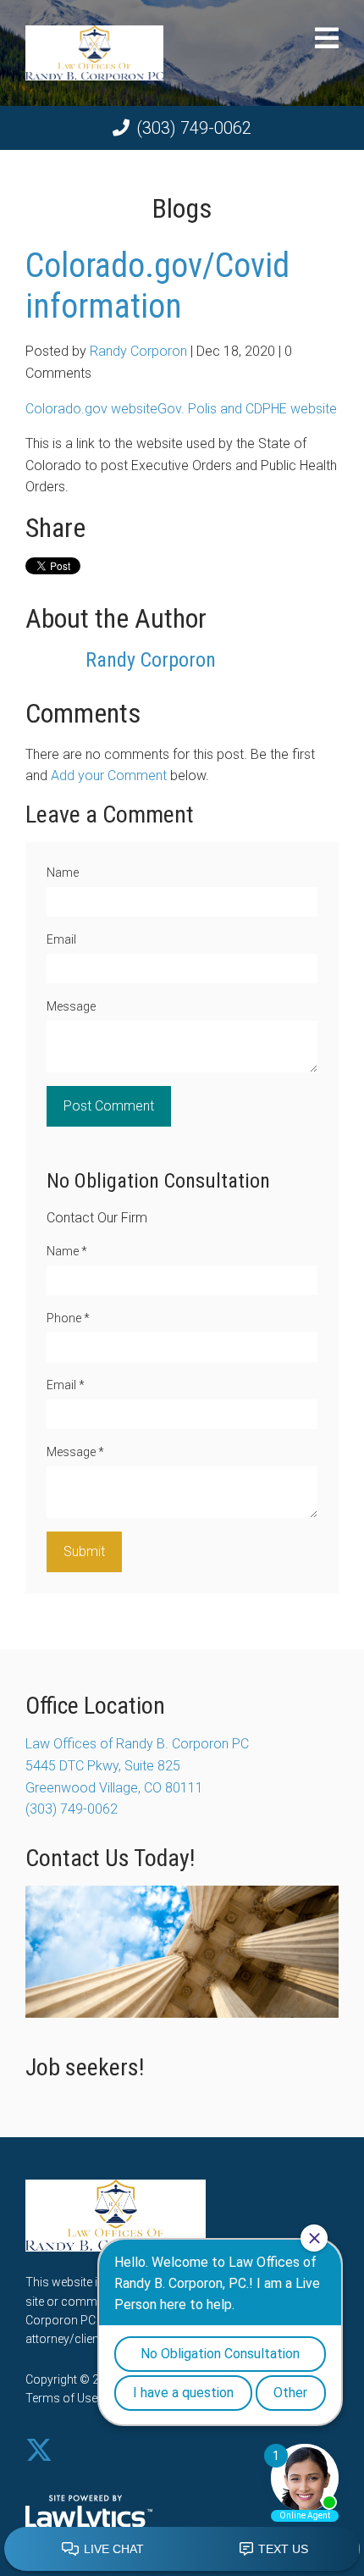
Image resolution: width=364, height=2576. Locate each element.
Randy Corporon (138, 351)
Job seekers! (85, 2067)
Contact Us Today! (110, 1858)
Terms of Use (61, 2398)
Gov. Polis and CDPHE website (247, 409)
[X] (39, 2451)
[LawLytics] (89, 2514)
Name (63, 873)
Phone (68, 1318)
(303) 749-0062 (194, 128)
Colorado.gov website (91, 409)
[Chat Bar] (182, 2550)
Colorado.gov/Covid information (157, 286)
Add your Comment (109, 776)
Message (71, 1006)
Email (61, 939)
